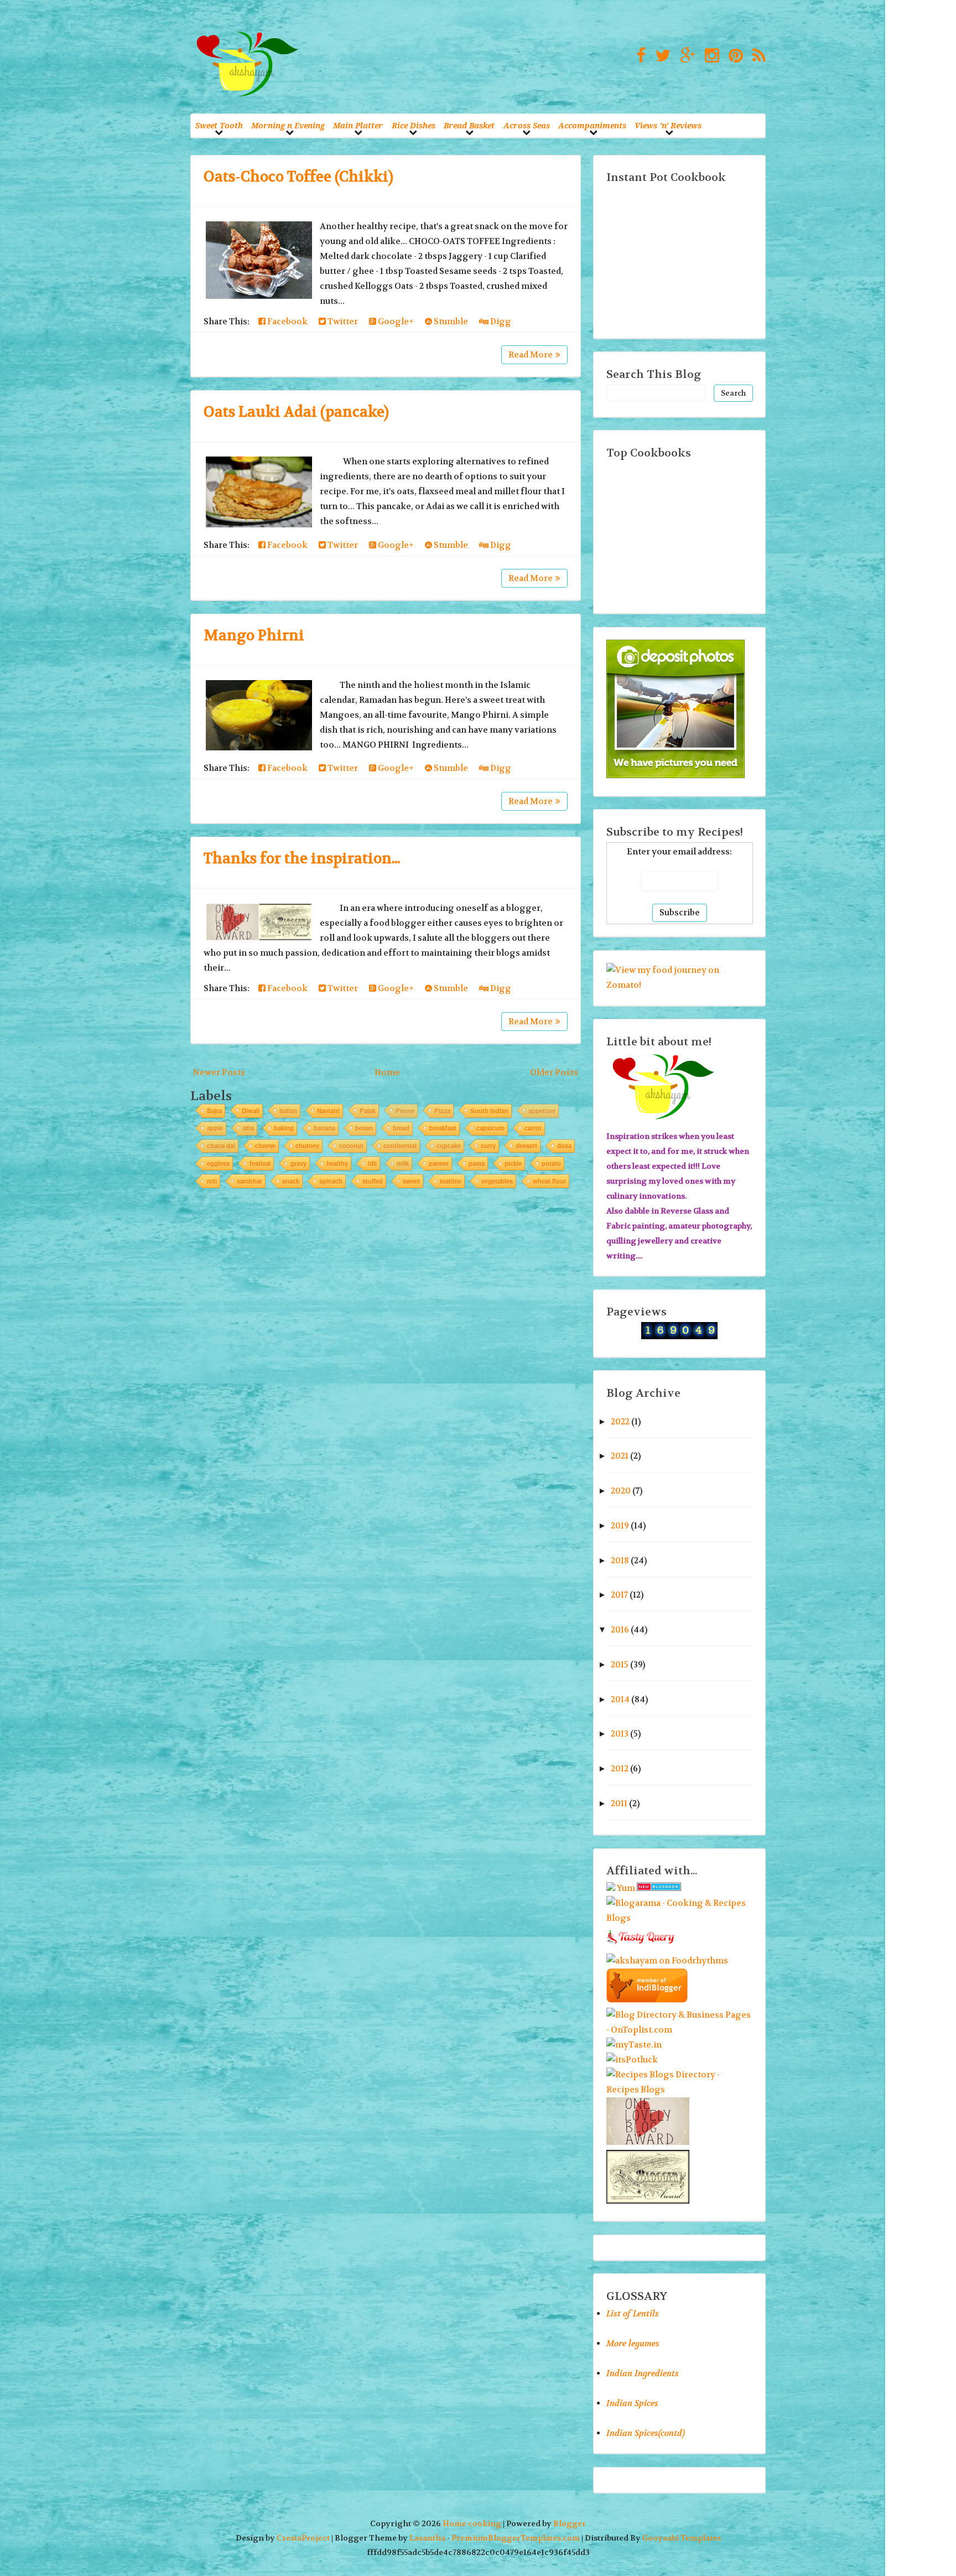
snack (291, 1181)
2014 (620, 1699)
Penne (405, 1111)
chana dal (221, 1146)
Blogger (570, 2524)
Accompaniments (592, 125)
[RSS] (756, 56)
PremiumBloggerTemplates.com (516, 2538)
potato (551, 1163)
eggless (218, 1163)
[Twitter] (660, 56)
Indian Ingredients (643, 2373)
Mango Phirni (254, 636)
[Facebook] (638, 56)
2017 (619, 1595)
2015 (620, 1665)
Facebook (287, 322)
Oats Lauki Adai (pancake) (296, 412)
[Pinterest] (733, 56)
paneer (439, 1163)
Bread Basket (469, 125)
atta (248, 1128)
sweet (411, 1181)
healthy (337, 1163)
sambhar (250, 1181)
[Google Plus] (685, 56)
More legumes (633, 2344)
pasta (477, 1163)
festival (260, 1163)
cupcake (449, 1146)
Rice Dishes (414, 125)
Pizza (442, 1111)
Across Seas (527, 125)
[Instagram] (709, 56)
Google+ (395, 322)
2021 (620, 1456)
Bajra (214, 1111)
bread (401, 1128)
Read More (531, 355)
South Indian (489, 1111)
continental (400, 1146)
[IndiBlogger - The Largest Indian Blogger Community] (647, 2000)
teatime (451, 1181)
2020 (621, 1491)
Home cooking (472, 2524)
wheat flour (549, 1181)
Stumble (450, 322)
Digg (500, 322)
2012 (620, 1769)
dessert (526, 1146)
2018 (620, 1561)
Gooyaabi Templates (682, 2538)
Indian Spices (632, 2403)
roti (212, 1181)
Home (387, 1072)
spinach (331, 1181)
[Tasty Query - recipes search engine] (641, 1946)
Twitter (342, 322)
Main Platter (358, 125)
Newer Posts (219, 1072)
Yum (626, 1888)
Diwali (251, 1111)
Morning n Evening (288, 125)
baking (284, 1128)
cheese (265, 1146)
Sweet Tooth (219, 125)
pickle (513, 1163)
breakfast (443, 1128)
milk (403, 1163)
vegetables (497, 1181)
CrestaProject (303, 2538)
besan (364, 1128)
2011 (619, 1803)
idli (372, 1163)
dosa (564, 1146)
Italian (288, 1111)
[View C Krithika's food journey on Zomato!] (680, 985)
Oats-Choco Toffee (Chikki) (298, 177)
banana (324, 1128)
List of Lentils (633, 2314)
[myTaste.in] (634, 2045)
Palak (368, 1111)
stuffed (373, 1181)
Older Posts (554, 1072)
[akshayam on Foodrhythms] (667, 1961)
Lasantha (427, 2538)
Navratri (328, 1111)
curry (488, 1146)
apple (215, 1128)
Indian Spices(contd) (646, 2433)
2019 (620, 1526)
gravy (298, 1163)
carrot (533, 1128)
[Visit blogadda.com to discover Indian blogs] (659, 1888)
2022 (620, 1422)
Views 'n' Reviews (668, 125)
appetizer (542, 1111)
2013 (620, 1734)
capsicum (490, 1128)
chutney (307, 1146)
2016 (620, 1630)
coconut (351, 1146)
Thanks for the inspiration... (302, 859)
